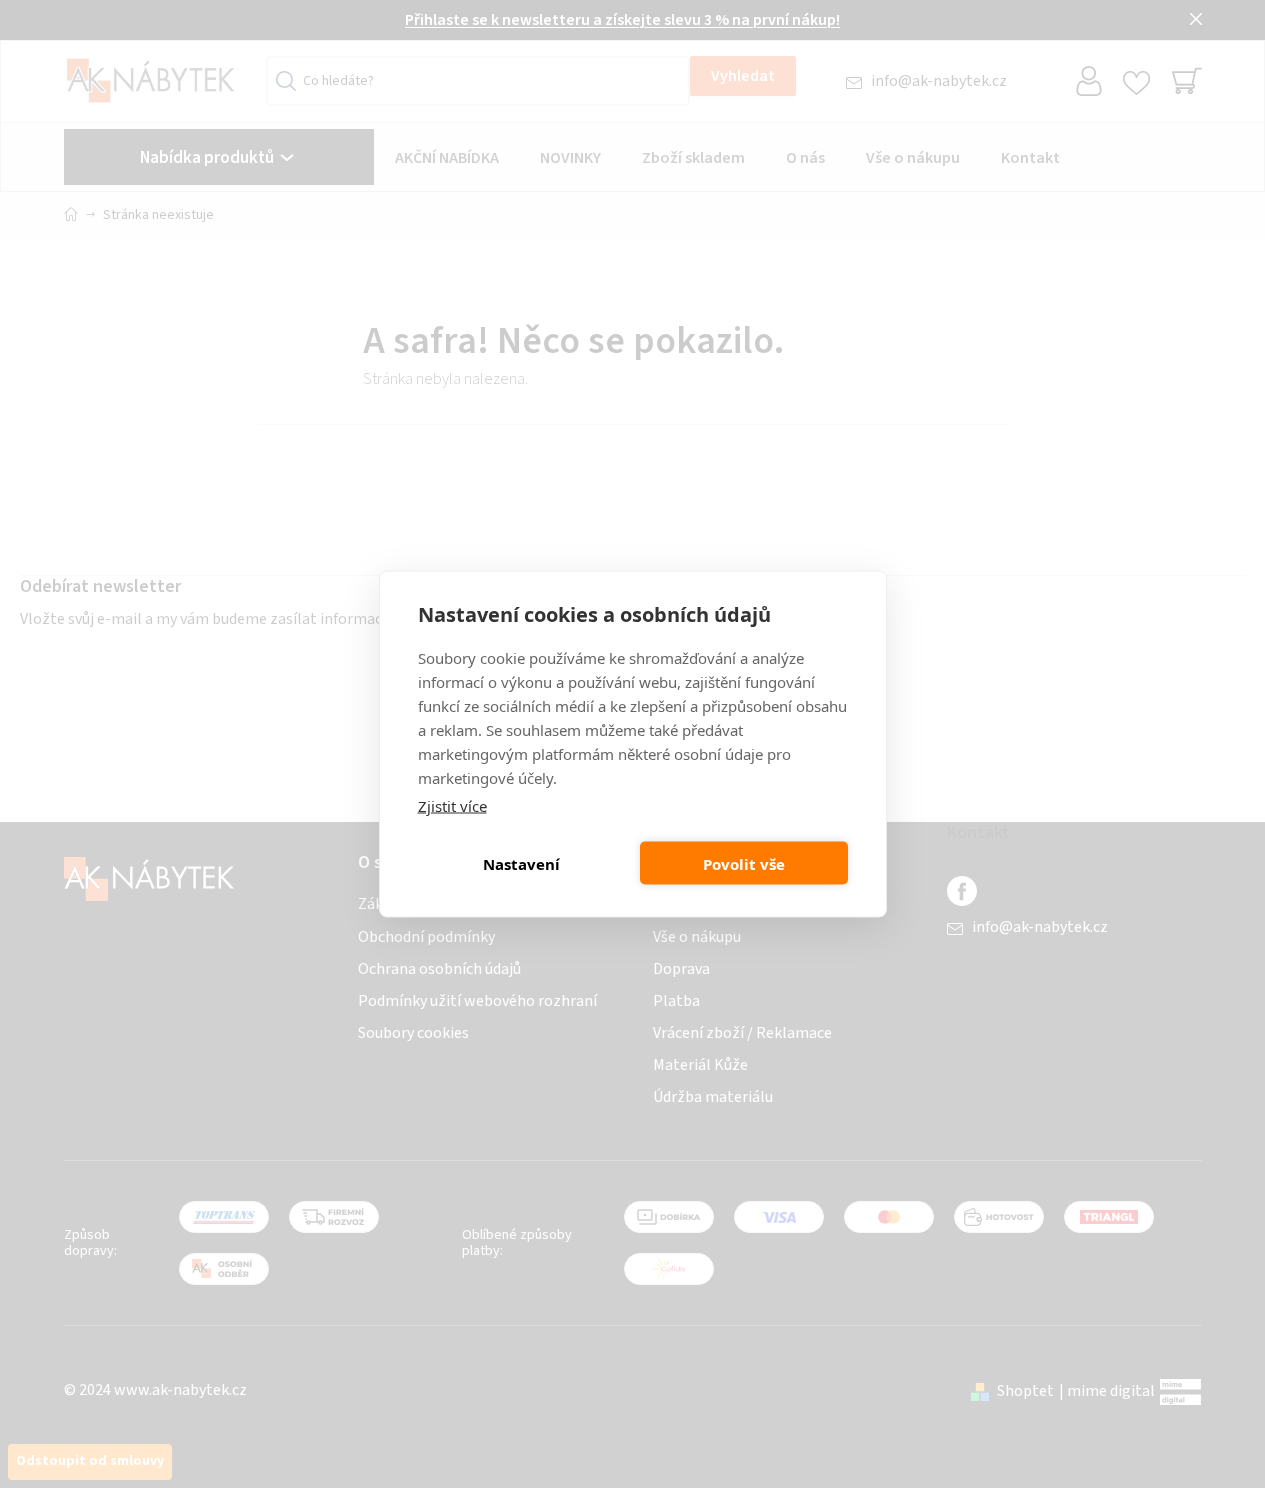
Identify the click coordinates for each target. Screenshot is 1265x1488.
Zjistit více (452, 806)
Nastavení (521, 863)
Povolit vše (744, 863)
